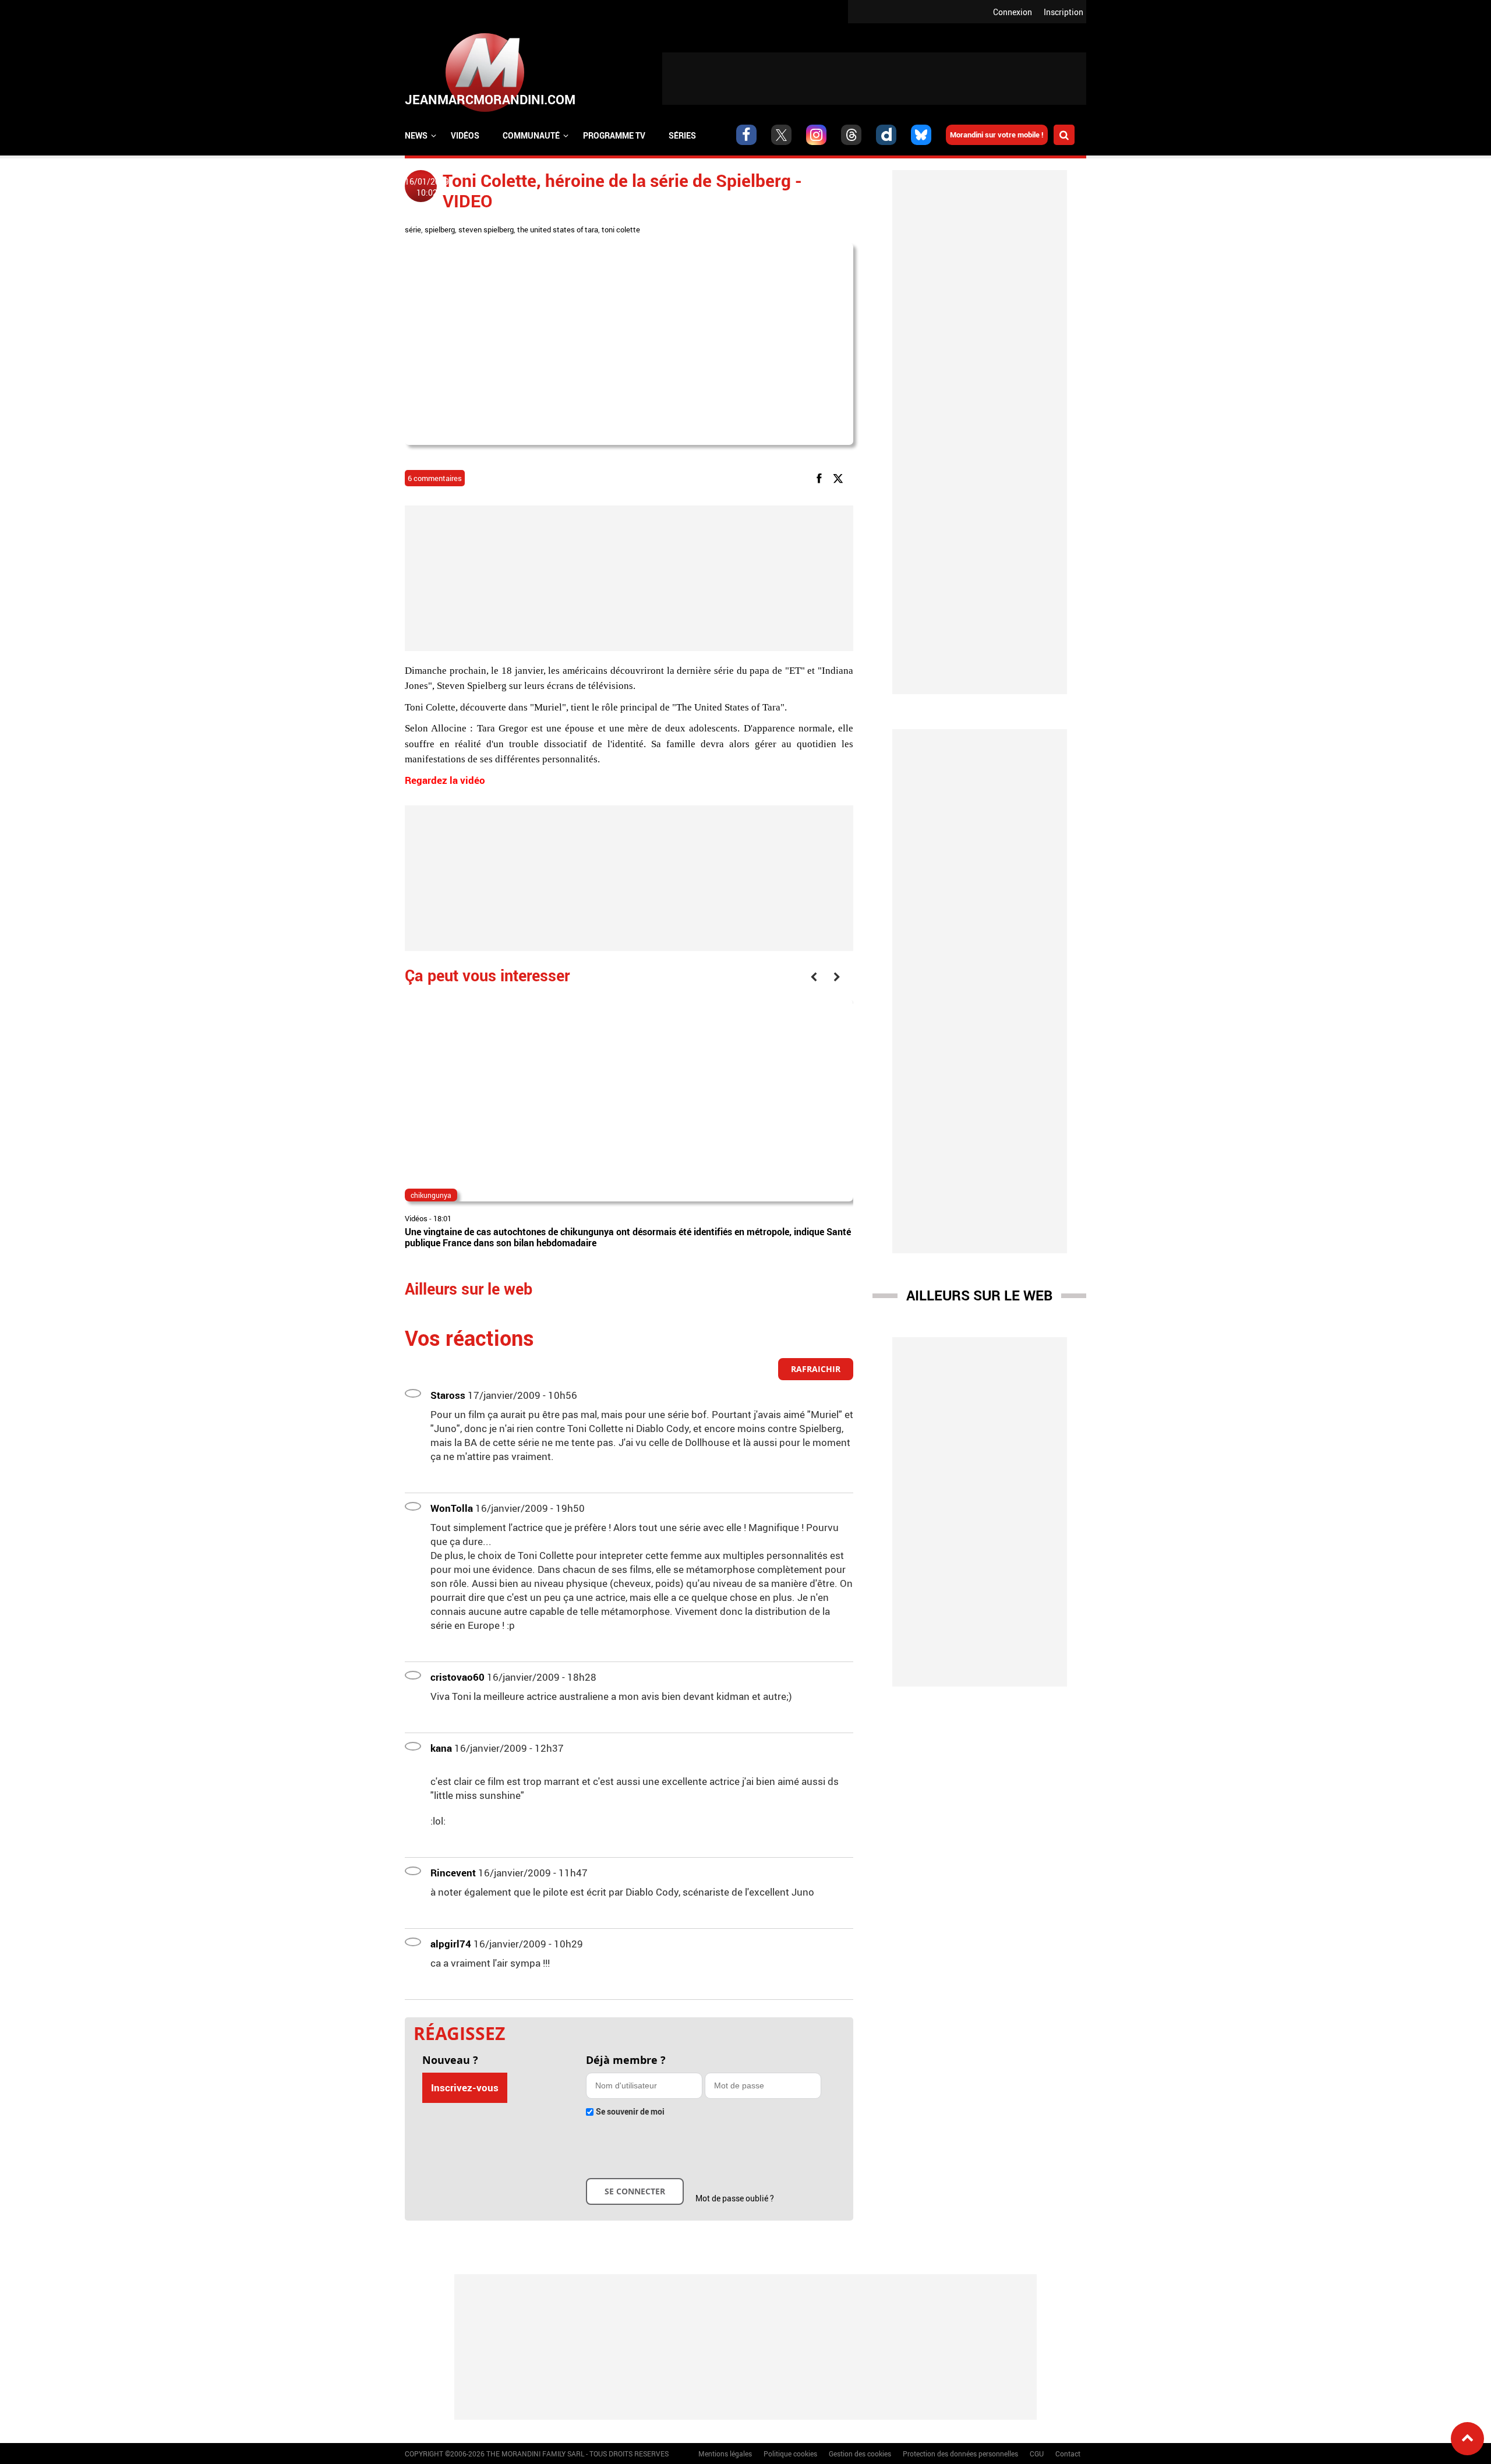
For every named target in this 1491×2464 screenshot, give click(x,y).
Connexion (1013, 12)
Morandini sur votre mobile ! (997, 135)
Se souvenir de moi (630, 2111)
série (413, 229)
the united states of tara (558, 229)
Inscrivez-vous (465, 2087)
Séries (682, 135)
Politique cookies (790, 2454)
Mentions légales (725, 2454)
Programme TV (614, 135)
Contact (1068, 2454)
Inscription (1064, 12)
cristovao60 (457, 1677)
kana (441, 1748)
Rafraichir (816, 1369)
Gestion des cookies (860, 2454)
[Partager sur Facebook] (821, 478)
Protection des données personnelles (960, 2454)
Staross (448, 1395)
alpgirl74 (451, 1944)
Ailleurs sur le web (979, 1295)
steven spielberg (486, 229)
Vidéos (465, 135)
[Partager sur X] (840, 478)
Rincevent (453, 1873)
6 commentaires (435, 478)
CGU (1037, 2454)
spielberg (440, 229)
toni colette (621, 229)
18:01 (442, 1218)
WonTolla (452, 1508)
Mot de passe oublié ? (735, 2198)
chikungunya (431, 1195)
